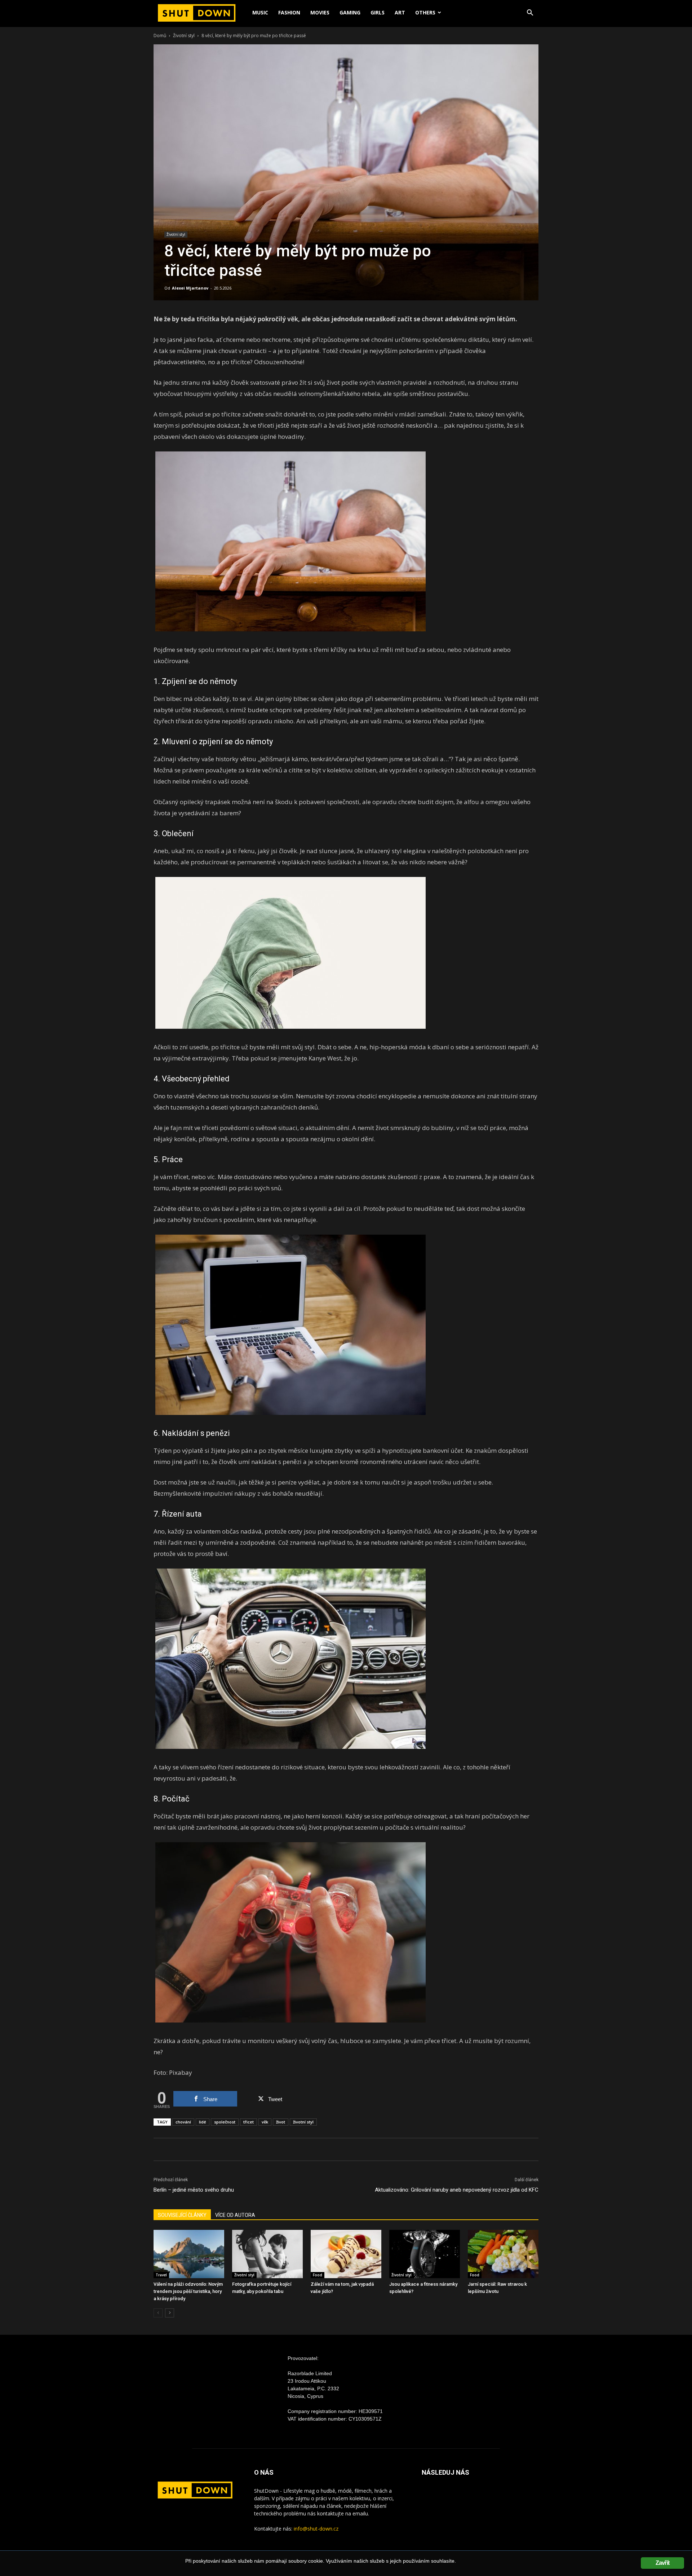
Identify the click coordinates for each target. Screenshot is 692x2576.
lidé (203, 2122)
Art (400, 12)
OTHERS (425, 12)
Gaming (350, 12)
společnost (225, 2122)
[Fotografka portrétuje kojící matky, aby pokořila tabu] (267, 2254)
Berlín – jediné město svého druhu (194, 2190)
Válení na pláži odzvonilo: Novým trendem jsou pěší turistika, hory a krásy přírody (188, 2291)
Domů (160, 36)
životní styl (303, 2122)
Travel (161, 2275)
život (281, 2122)
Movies (320, 12)
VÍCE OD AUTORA (235, 2215)
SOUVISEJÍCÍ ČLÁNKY (182, 2215)
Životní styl (184, 36)
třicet (249, 2122)
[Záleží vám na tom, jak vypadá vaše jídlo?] (346, 2254)
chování (183, 2122)
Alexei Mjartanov (190, 288)
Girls (378, 12)
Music (260, 12)
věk (265, 2122)
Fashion (289, 12)
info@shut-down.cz (316, 2529)
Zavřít (662, 2563)
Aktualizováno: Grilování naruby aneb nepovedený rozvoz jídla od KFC (457, 2190)
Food (318, 2275)
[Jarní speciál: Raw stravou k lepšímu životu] (503, 2254)
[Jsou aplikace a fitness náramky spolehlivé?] (425, 2254)
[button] (530, 14)
